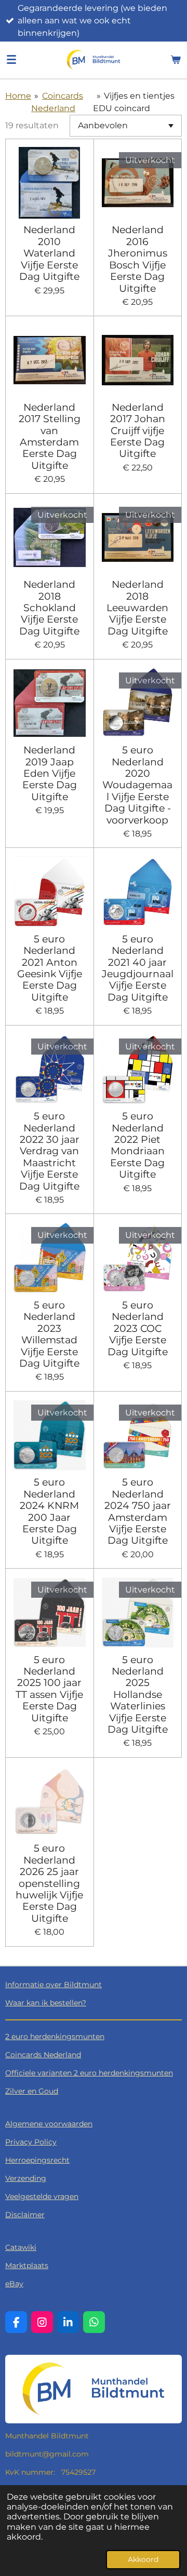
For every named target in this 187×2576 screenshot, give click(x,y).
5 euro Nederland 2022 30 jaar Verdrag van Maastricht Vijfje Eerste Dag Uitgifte (49, 1151)
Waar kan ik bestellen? (46, 2003)
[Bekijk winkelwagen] (176, 60)
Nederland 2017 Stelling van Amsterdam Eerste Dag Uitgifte (50, 436)
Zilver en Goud (32, 2091)
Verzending (26, 2178)
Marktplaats (27, 2265)
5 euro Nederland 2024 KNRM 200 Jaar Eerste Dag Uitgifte (49, 1511)
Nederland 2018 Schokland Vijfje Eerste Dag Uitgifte (49, 608)
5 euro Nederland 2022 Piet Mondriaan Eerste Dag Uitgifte (137, 1145)
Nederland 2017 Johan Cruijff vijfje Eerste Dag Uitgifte (138, 430)
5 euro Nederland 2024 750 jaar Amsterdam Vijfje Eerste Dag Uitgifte (138, 1511)
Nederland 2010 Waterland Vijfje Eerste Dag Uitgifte (49, 253)
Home (18, 96)
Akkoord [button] (143, 2559)
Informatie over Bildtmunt (54, 1985)
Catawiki (21, 2247)
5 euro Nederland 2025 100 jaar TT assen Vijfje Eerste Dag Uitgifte (49, 1689)
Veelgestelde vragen (42, 2196)
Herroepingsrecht (37, 2160)
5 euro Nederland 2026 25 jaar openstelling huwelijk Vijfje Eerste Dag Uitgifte (49, 1883)
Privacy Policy (31, 2142)
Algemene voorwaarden (49, 2124)
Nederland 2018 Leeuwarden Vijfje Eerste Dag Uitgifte (137, 608)
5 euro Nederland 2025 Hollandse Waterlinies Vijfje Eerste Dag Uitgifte (138, 1695)
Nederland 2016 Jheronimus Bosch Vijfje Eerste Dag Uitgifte (138, 259)
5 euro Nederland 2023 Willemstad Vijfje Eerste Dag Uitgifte (49, 1334)
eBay (14, 2284)
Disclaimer (25, 2215)
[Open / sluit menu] (11, 60)
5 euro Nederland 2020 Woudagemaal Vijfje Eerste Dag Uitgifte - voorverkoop (137, 785)
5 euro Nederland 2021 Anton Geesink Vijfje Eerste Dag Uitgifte (50, 968)
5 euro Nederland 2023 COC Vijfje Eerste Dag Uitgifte (138, 1328)
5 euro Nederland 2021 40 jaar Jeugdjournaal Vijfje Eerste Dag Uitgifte (138, 968)
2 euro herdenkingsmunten (55, 2036)
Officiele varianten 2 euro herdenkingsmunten (89, 2073)
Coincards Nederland (43, 2055)
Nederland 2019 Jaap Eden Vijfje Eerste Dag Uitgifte (50, 773)
